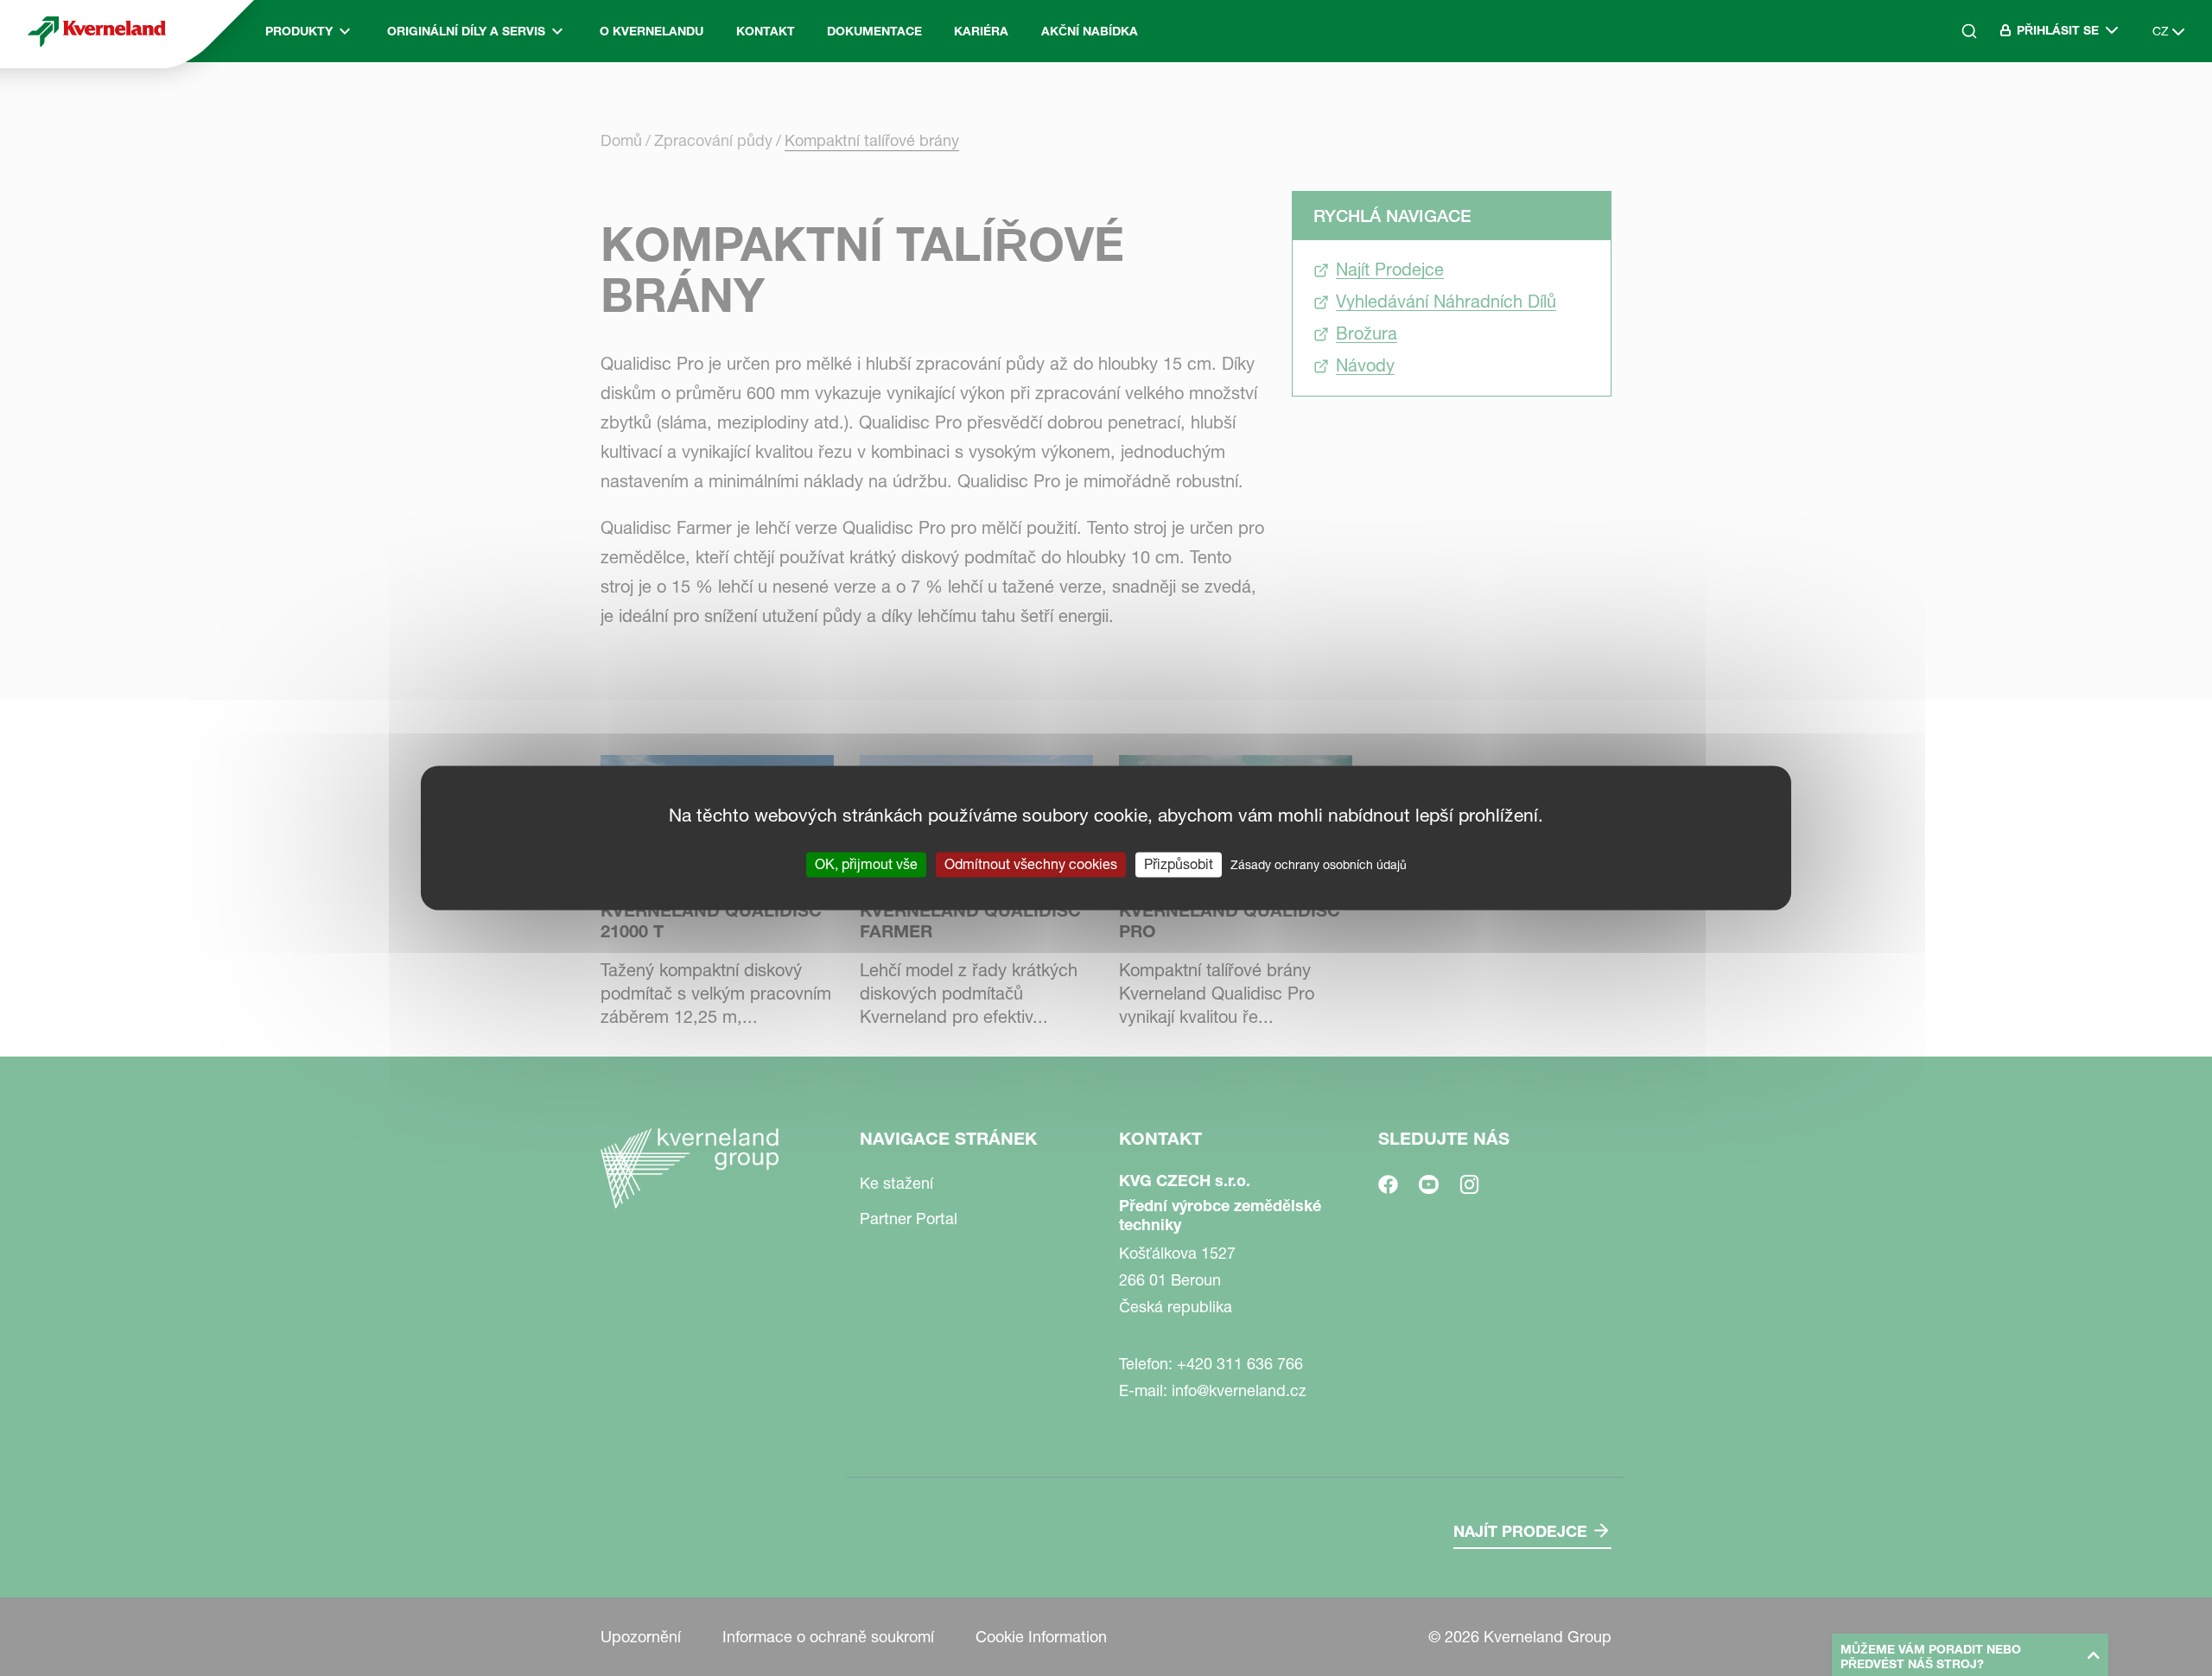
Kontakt (766, 31)
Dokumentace (874, 31)
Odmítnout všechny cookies (1031, 864)
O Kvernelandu (652, 31)
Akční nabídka (1090, 31)
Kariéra (981, 31)
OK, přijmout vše (866, 864)
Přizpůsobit (1179, 864)
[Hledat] (1957, 105)
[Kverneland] (97, 31)
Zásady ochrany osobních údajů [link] (1319, 865)
